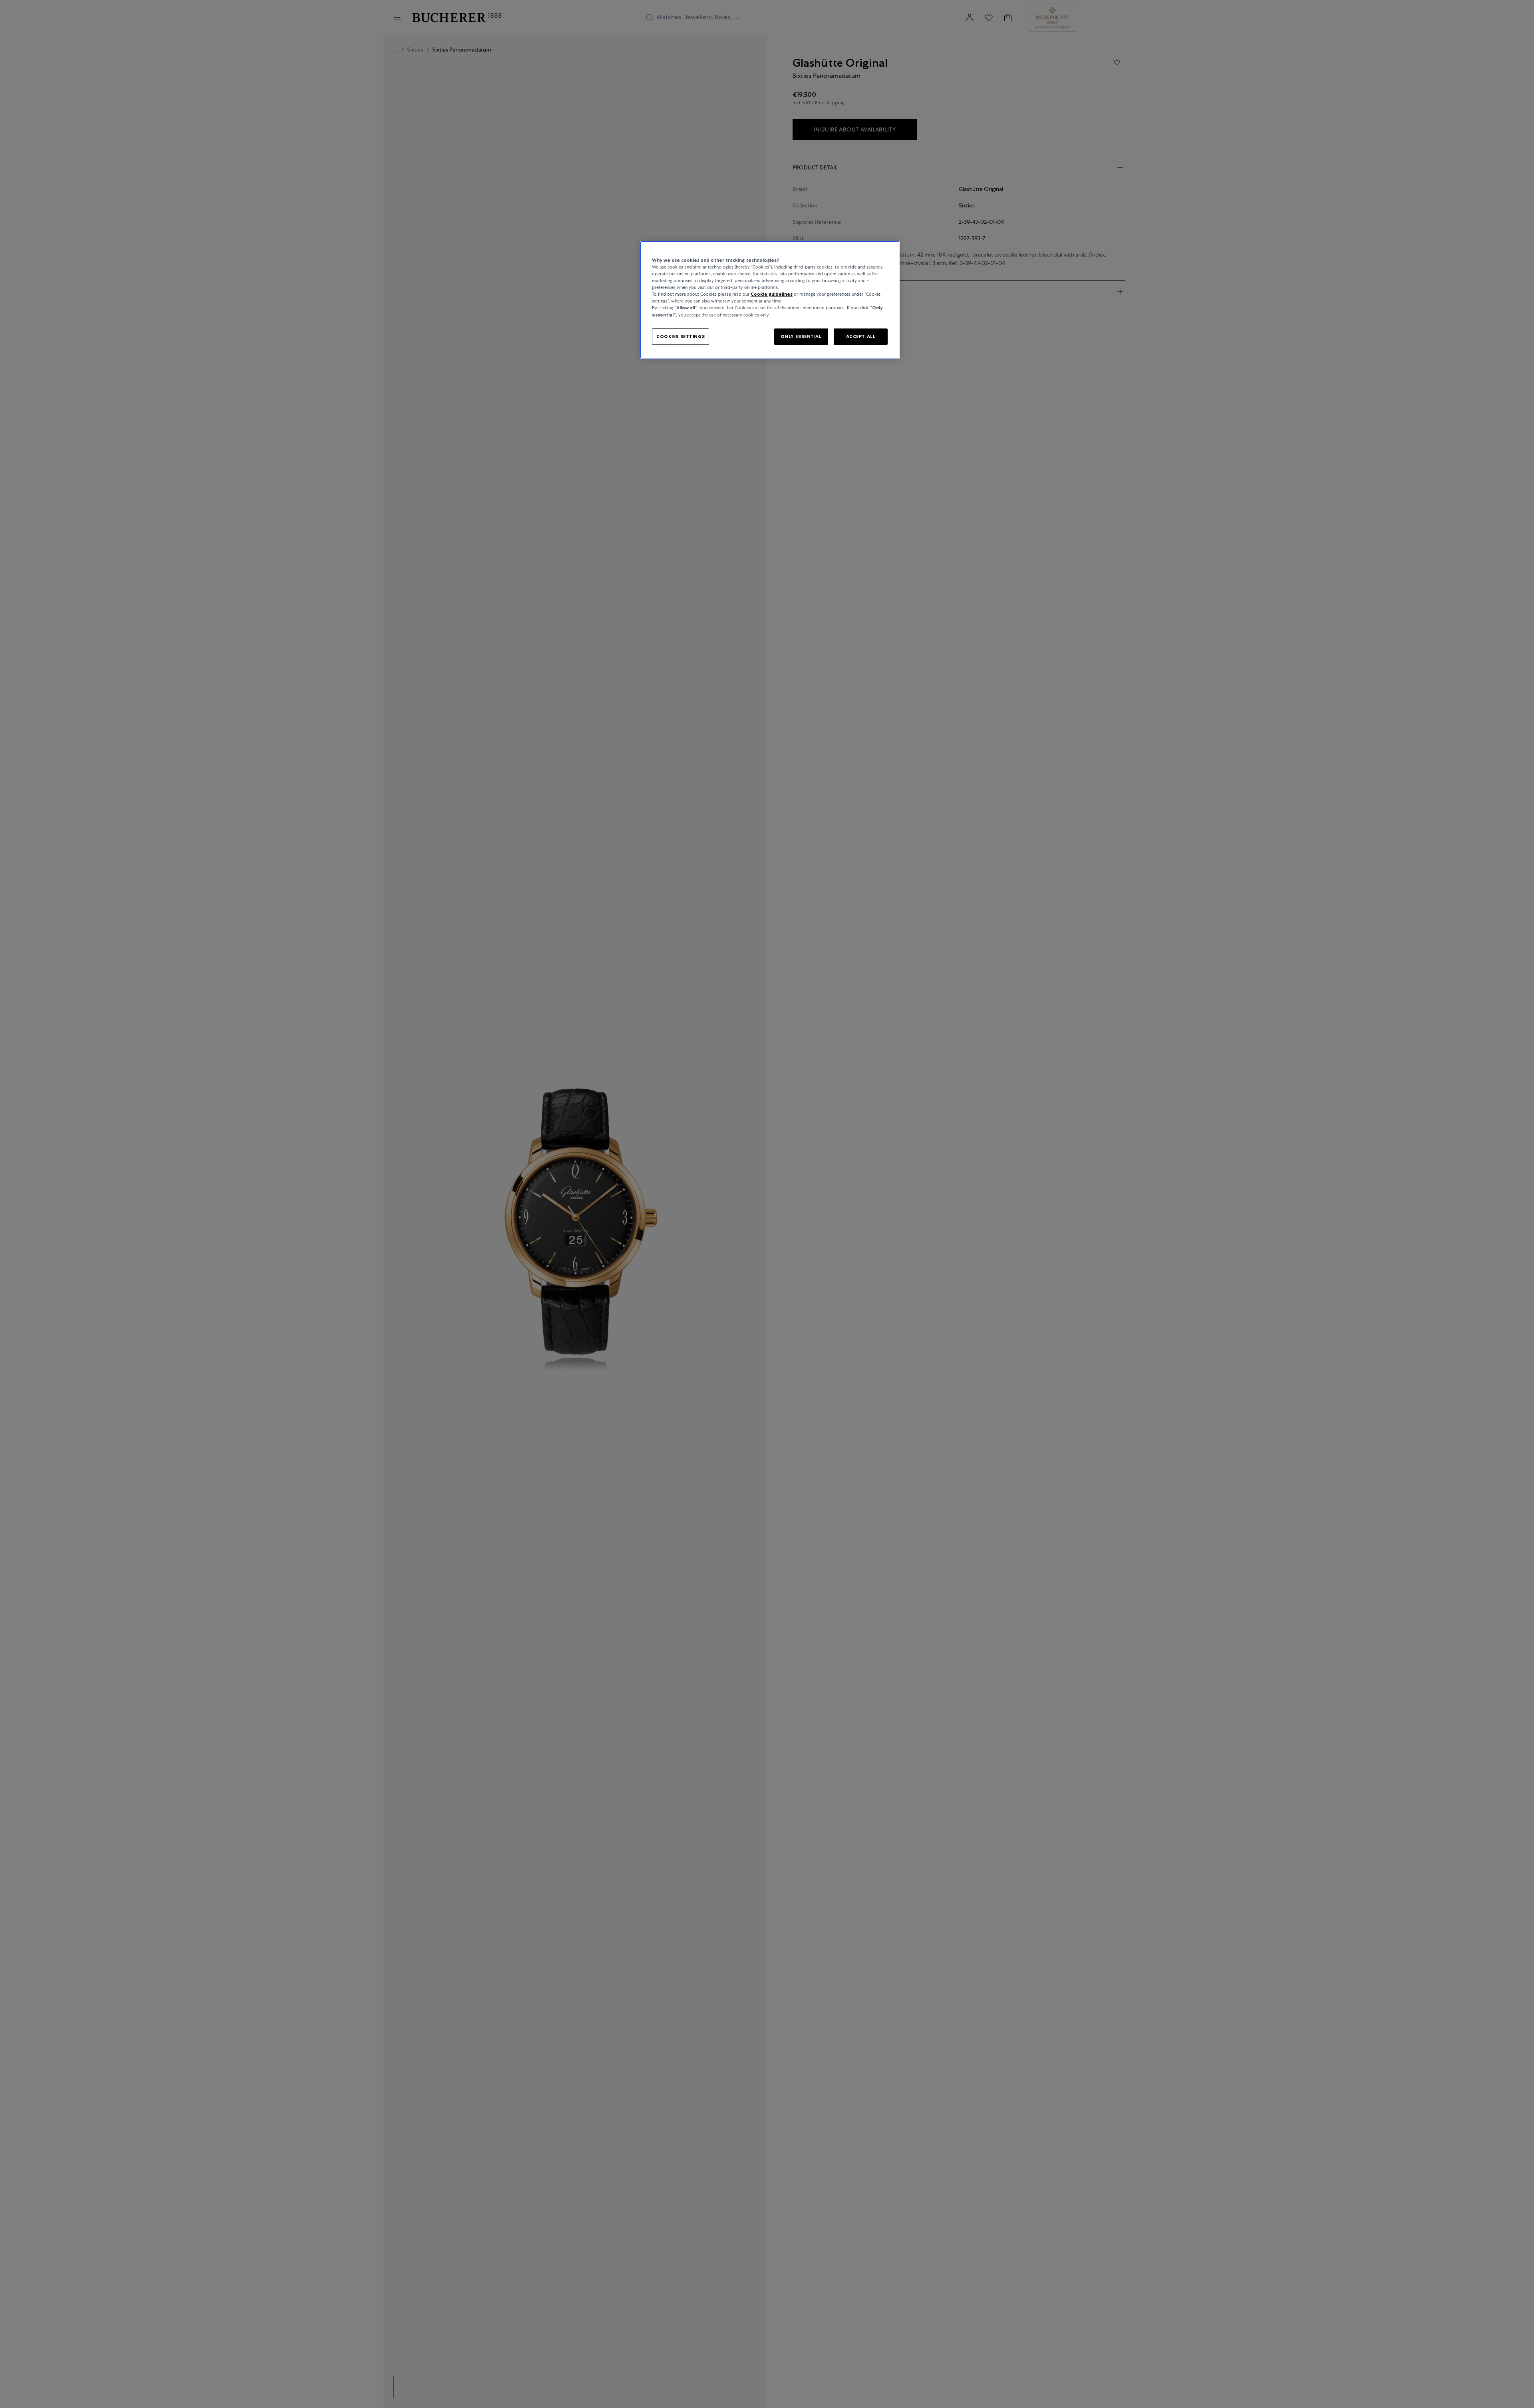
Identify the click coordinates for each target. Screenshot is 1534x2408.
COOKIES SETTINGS (681, 336)
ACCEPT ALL (861, 336)
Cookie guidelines (772, 294)
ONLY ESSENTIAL (801, 336)
